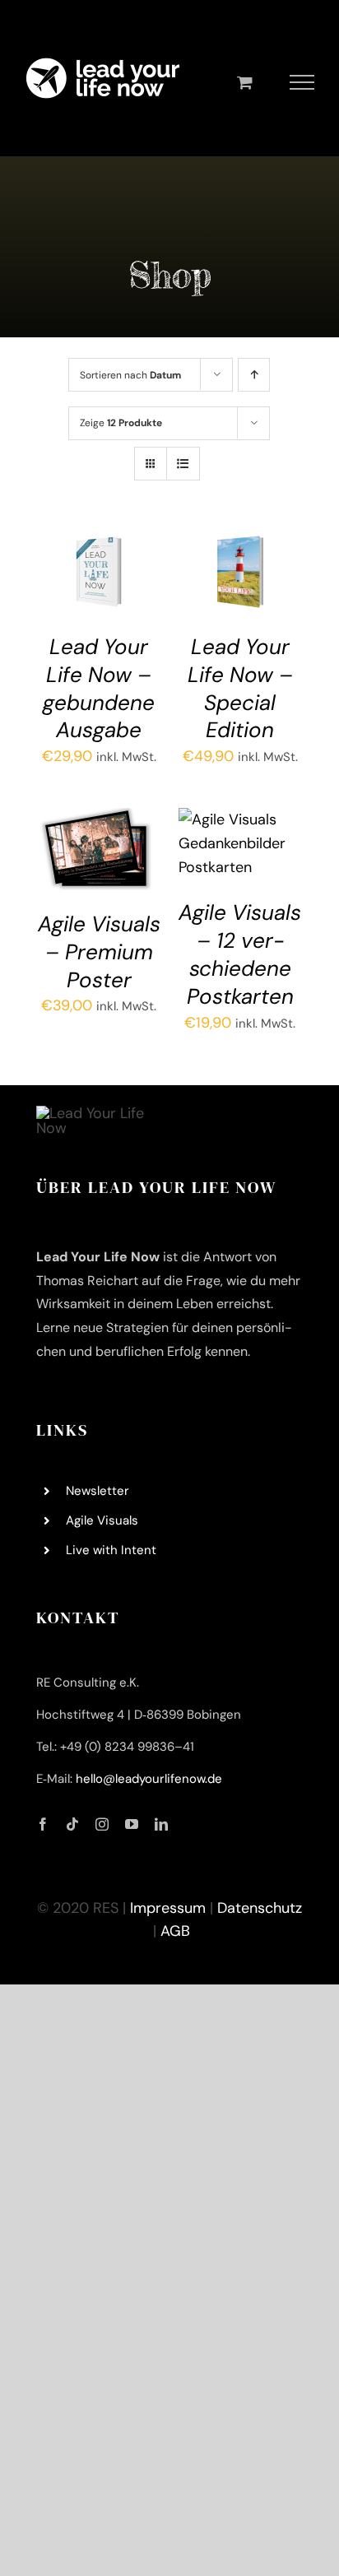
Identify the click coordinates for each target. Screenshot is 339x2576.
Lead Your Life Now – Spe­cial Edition (240, 688)
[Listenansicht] (183, 464)
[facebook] (43, 1824)
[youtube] (132, 1824)
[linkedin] (161, 1824)
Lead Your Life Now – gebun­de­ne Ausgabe (99, 688)
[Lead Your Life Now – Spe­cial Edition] (240, 542)
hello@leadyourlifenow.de (149, 1779)
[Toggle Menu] (302, 82)
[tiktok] (72, 1824)
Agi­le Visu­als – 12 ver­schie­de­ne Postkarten (240, 954)
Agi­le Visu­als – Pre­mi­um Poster (99, 952)
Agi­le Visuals (102, 1520)
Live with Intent (111, 1550)
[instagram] (102, 1824)
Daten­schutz (260, 1908)
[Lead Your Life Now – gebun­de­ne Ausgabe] (99, 542)
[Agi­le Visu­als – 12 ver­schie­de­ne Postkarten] (240, 819)
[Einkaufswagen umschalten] (245, 82)
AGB (175, 1931)
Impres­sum (168, 1908)
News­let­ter (98, 1491)
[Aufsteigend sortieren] (254, 375)
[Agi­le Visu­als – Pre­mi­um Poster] (99, 819)
